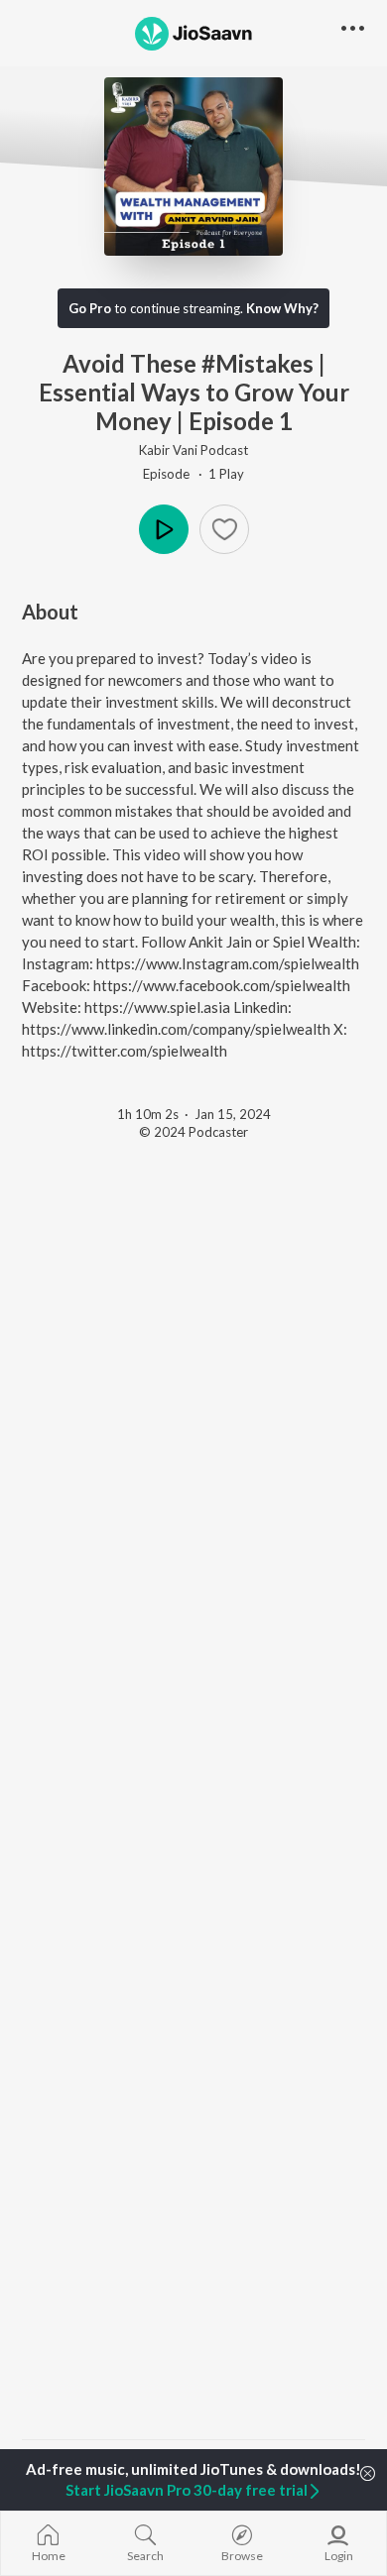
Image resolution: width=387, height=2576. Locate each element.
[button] (224, 529)
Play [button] (164, 529)
